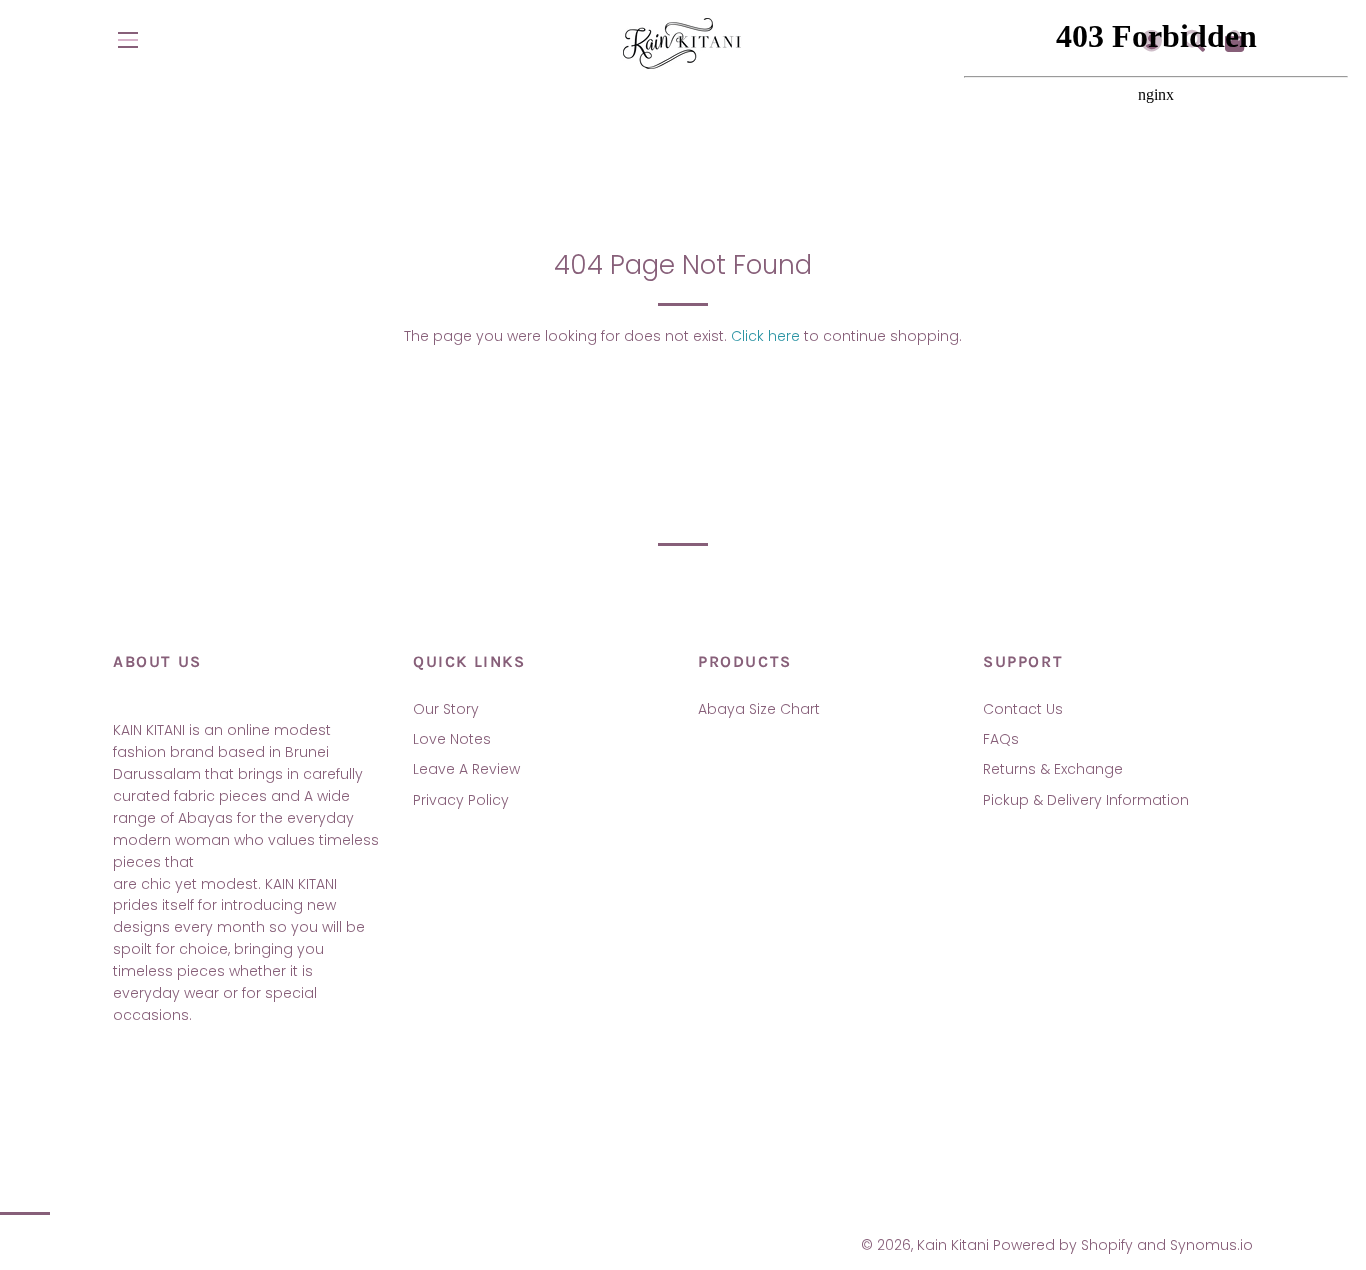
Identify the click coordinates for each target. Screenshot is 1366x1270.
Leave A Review (466, 769)
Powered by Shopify (1063, 1245)
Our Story (446, 709)
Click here (765, 336)
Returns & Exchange (1053, 769)
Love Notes (452, 739)
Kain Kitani (953, 1245)
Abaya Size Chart (759, 709)
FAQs (1001, 739)
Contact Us (1023, 709)
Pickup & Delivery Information (1086, 800)
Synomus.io (1211, 1245)
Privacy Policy (461, 800)
